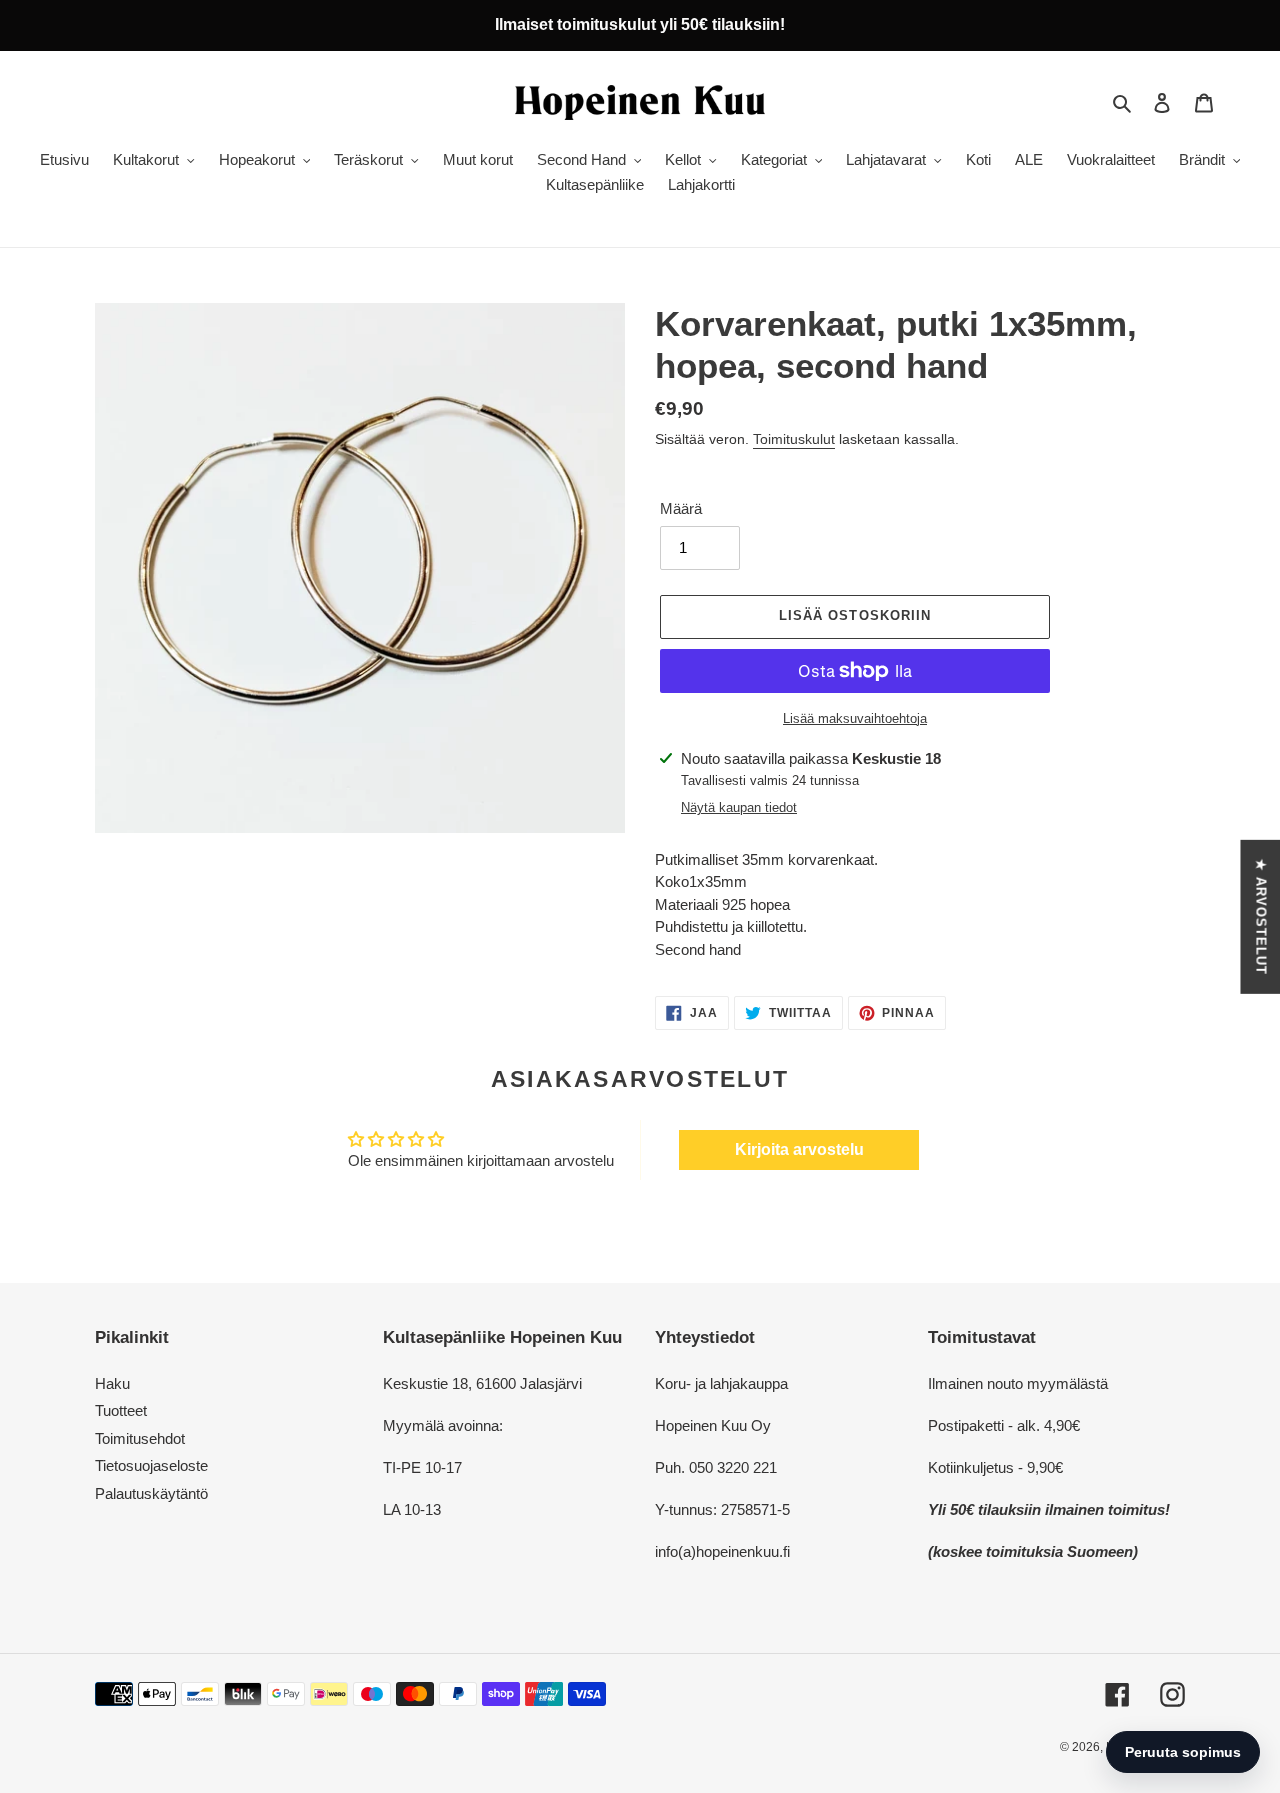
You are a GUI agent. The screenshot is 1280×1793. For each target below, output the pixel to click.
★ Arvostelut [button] (1260, 916)
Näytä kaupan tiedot (739, 807)
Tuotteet (121, 1410)
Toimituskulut (794, 439)
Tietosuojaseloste (151, 1465)
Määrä (681, 508)
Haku (112, 1383)
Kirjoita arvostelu (799, 1149)
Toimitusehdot (140, 1438)
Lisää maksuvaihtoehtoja (855, 718)
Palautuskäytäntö (151, 1493)
